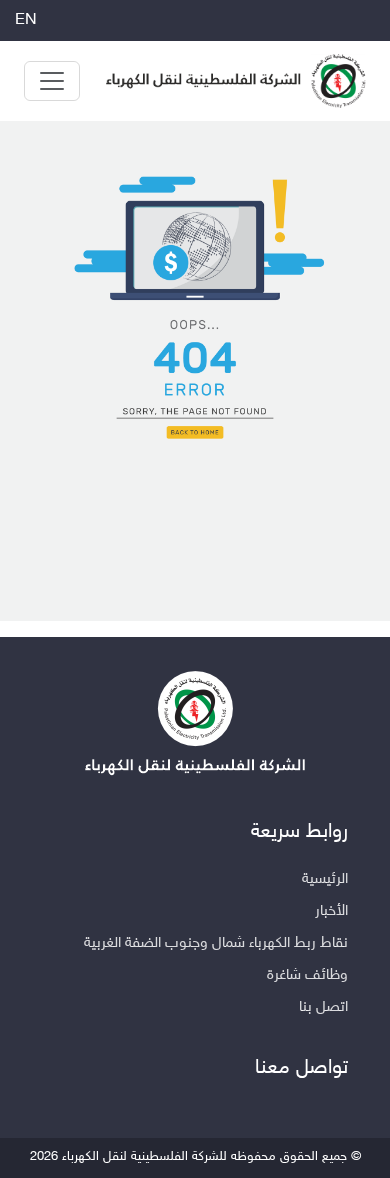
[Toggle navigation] (52, 81)
